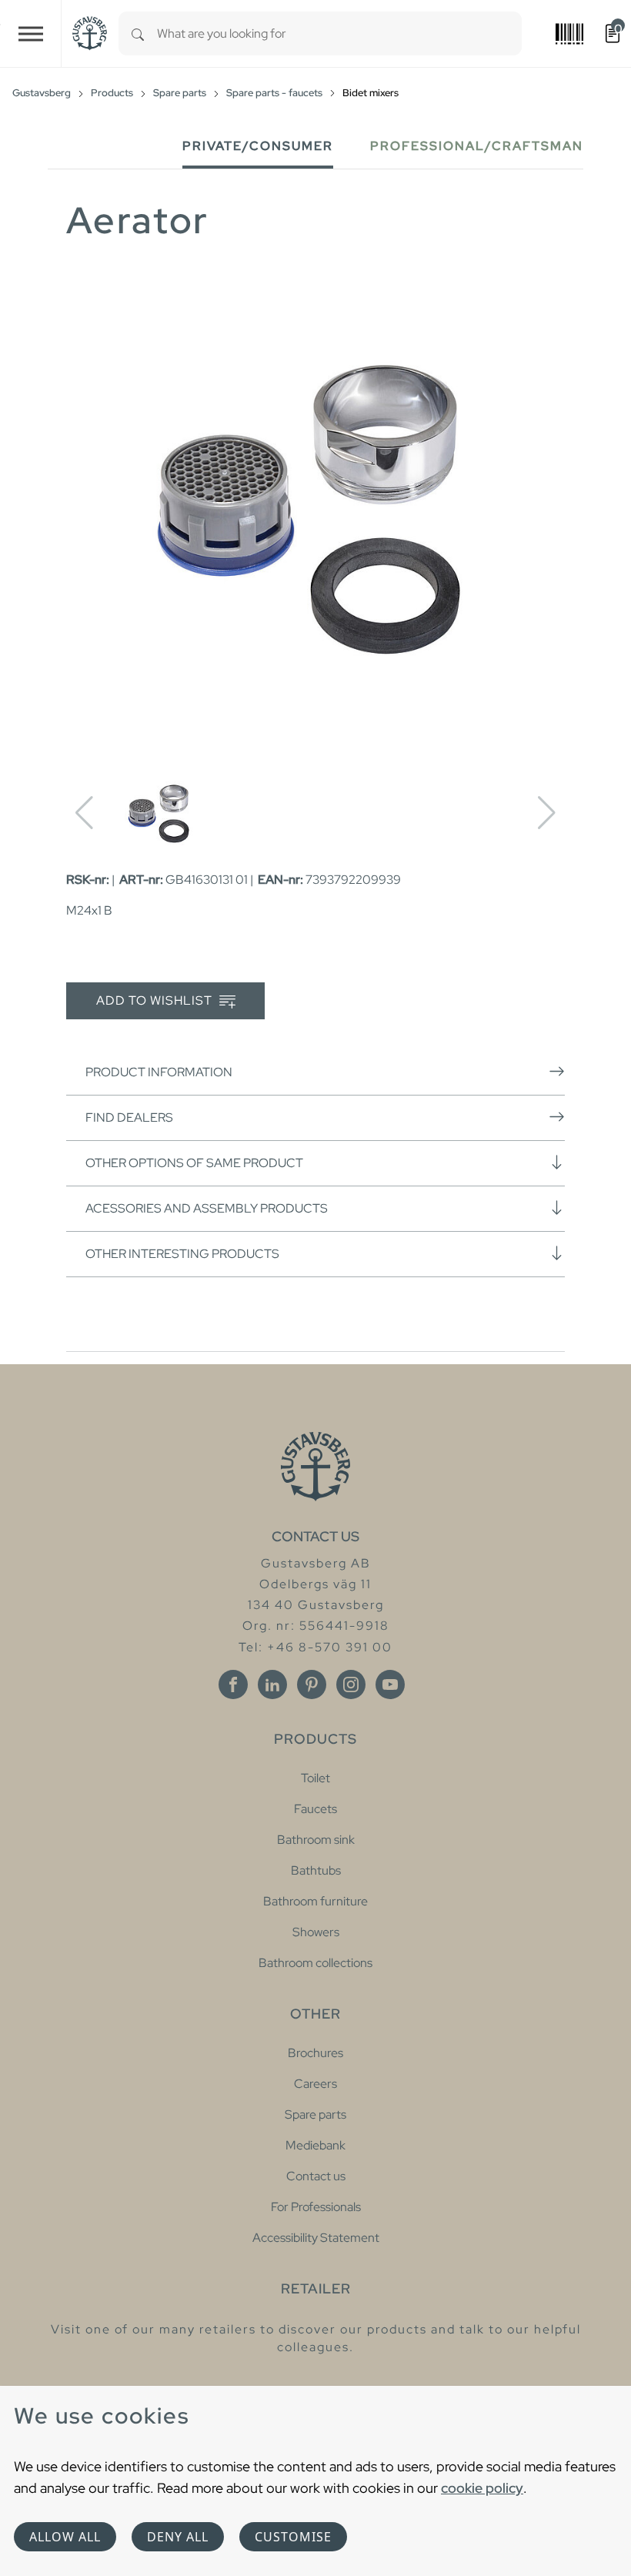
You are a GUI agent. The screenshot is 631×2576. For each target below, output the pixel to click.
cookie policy (482, 2488)
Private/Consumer (258, 146)
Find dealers (129, 1117)
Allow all (65, 2537)
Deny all (178, 2537)
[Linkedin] (272, 1684)
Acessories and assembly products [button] (207, 1208)
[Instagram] (351, 1684)
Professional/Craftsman (477, 146)
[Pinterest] (312, 1684)
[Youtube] (390, 1684)
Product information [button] (159, 1072)
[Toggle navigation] (31, 33)
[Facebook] (233, 1684)
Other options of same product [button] (194, 1163)
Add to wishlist (156, 1000)
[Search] (138, 33)
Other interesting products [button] (182, 1254)
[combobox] (339, 33)
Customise (293, 2537)
